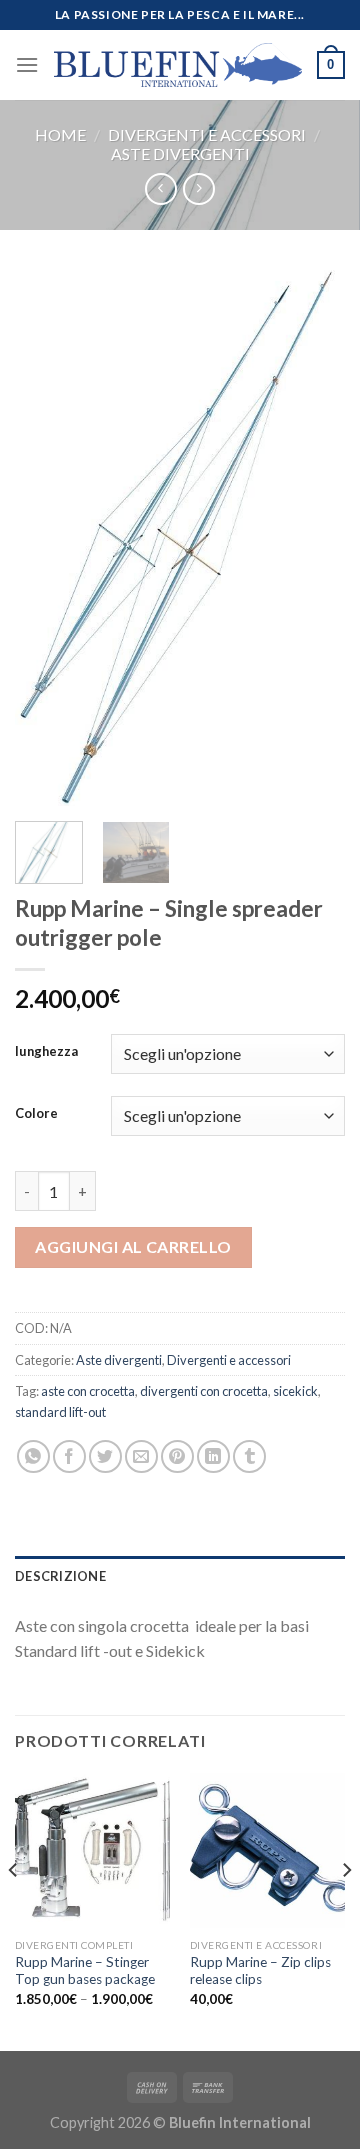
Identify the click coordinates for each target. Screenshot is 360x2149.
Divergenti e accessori (207, 134)
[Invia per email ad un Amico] (141, 1456)
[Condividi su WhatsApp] (33, 1456)
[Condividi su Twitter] (105, 1456)
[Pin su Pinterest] (177, 1456)
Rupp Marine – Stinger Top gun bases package (85, 1971)
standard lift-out (60, 1412)
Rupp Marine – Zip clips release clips (260, 1971)
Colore (36, 1114)
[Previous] (47, 537)
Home (60, 134)
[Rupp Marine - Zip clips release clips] (267, 1850)
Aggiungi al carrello (133, 1246)
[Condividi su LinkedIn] (213, 1456)
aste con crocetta (88, 1391)
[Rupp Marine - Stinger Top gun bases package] (92, 1850)
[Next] (313, 537)
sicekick (295, 1391)
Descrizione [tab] (60, 1576)
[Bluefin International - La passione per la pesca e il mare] (178, 64)
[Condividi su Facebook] (69, 1456)
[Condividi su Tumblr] (249, 1456)
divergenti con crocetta (204, 1391)
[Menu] (27, 64)
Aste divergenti (180, 153)
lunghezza (46, 1052)
